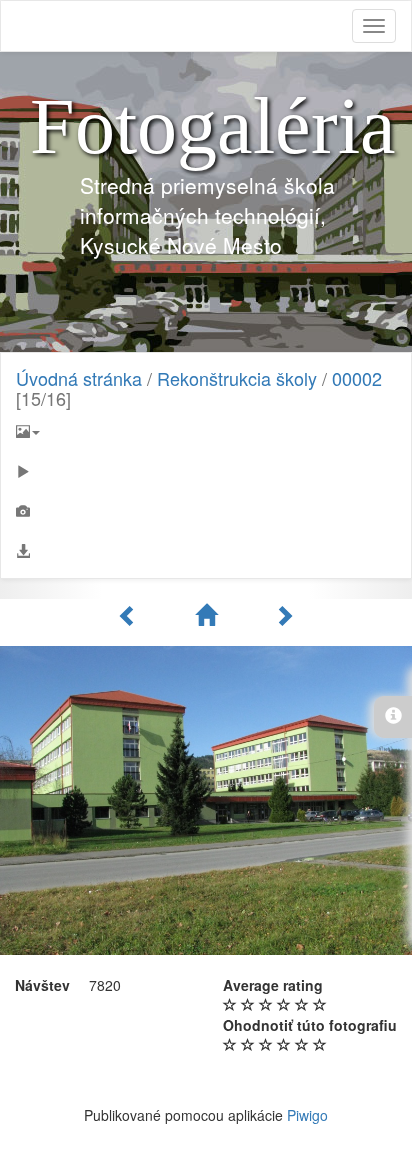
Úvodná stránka (79, 378)
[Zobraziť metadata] (206, 511)
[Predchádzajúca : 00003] (131, 615)
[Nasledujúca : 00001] (284, 615)
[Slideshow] (206, 471)
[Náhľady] (209, 615)
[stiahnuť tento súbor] (206, 551)
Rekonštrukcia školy (237, 378)
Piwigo (307, 1115)
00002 (357, 378)
